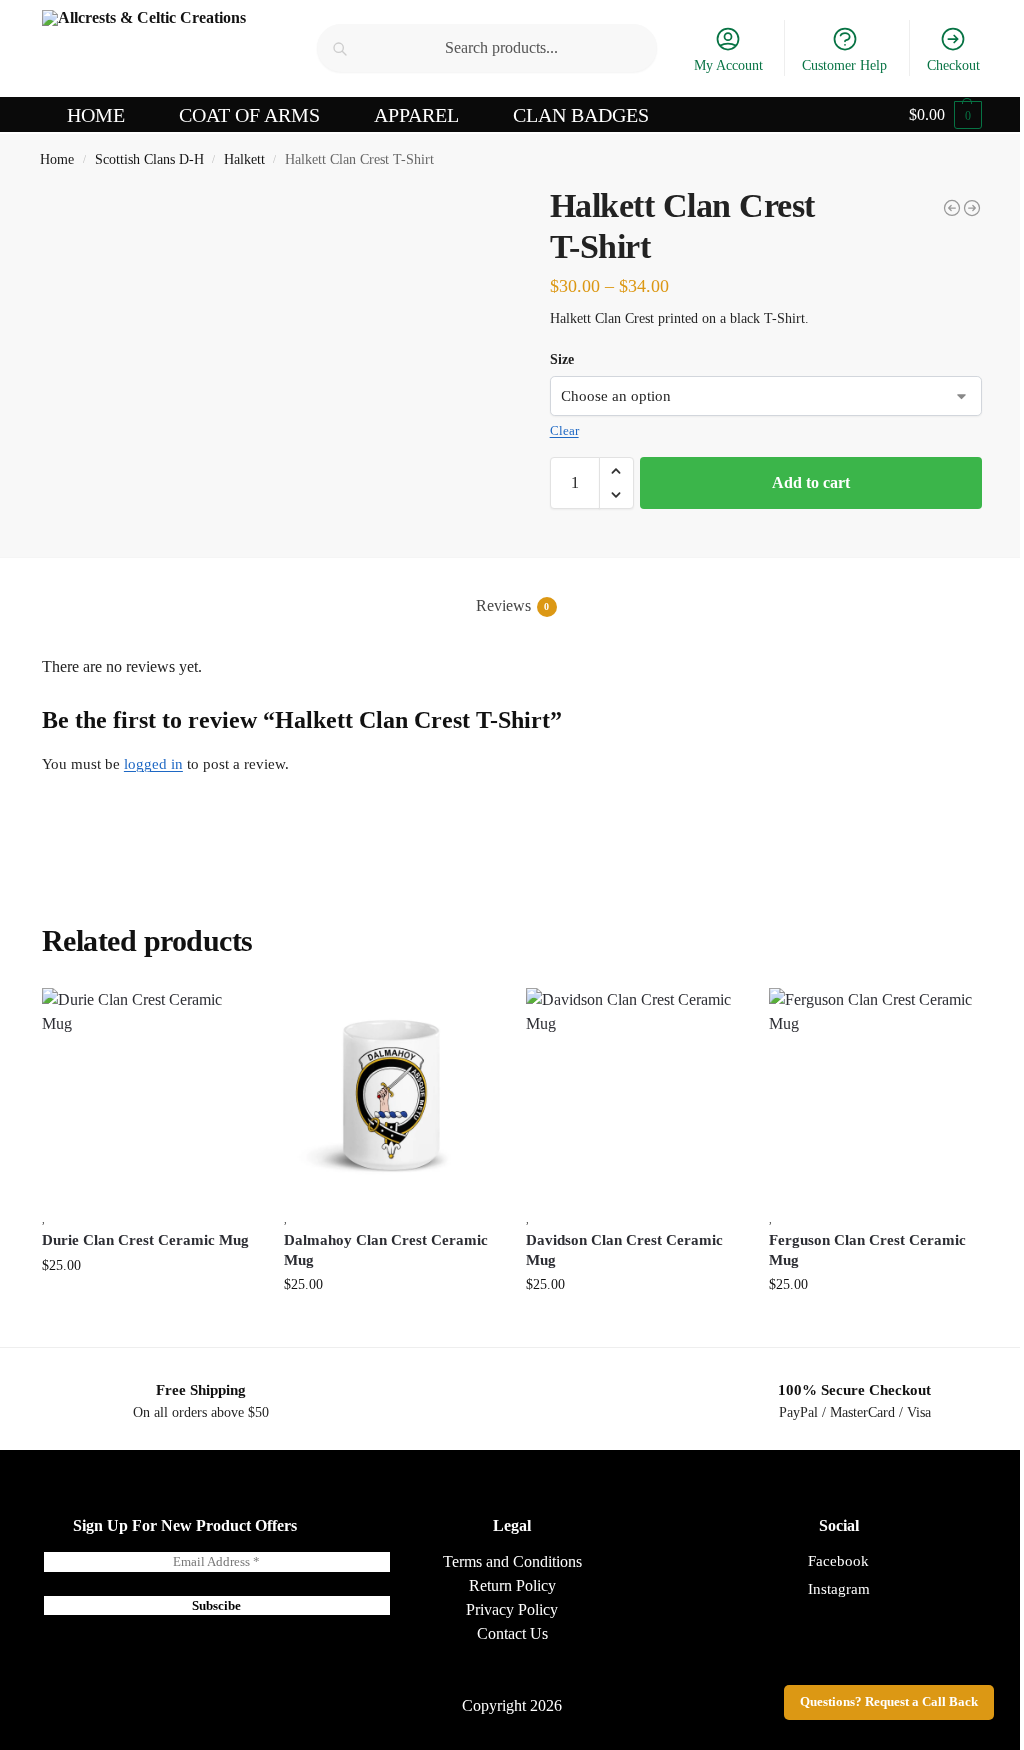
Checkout (953, 65)
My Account (728, 65)
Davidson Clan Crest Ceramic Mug (624, 1250)
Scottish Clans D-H (149, 159)
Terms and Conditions (512, 1561)
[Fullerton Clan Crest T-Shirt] (952, 208)
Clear (564, 430)
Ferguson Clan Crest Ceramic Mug (867, 1250)
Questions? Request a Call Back (889, 1702)
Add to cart (811, 482)
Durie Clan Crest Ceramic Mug (145, 1240)
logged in (153, 764)
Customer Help (844, 65)
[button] (945, 115)
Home (57, 159)
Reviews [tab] (513, 605)
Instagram (839, 1589)
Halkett (244, 159)
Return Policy (512, 1585)
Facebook (838, 1561)
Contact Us (512, 1633)
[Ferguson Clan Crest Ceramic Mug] (875, 1094)
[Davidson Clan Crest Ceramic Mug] (632, 1094)
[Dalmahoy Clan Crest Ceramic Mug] (972, 208)
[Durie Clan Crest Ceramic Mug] (148, 1094)
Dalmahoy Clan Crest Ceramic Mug (386, 1250)
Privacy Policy (512, 1609)
